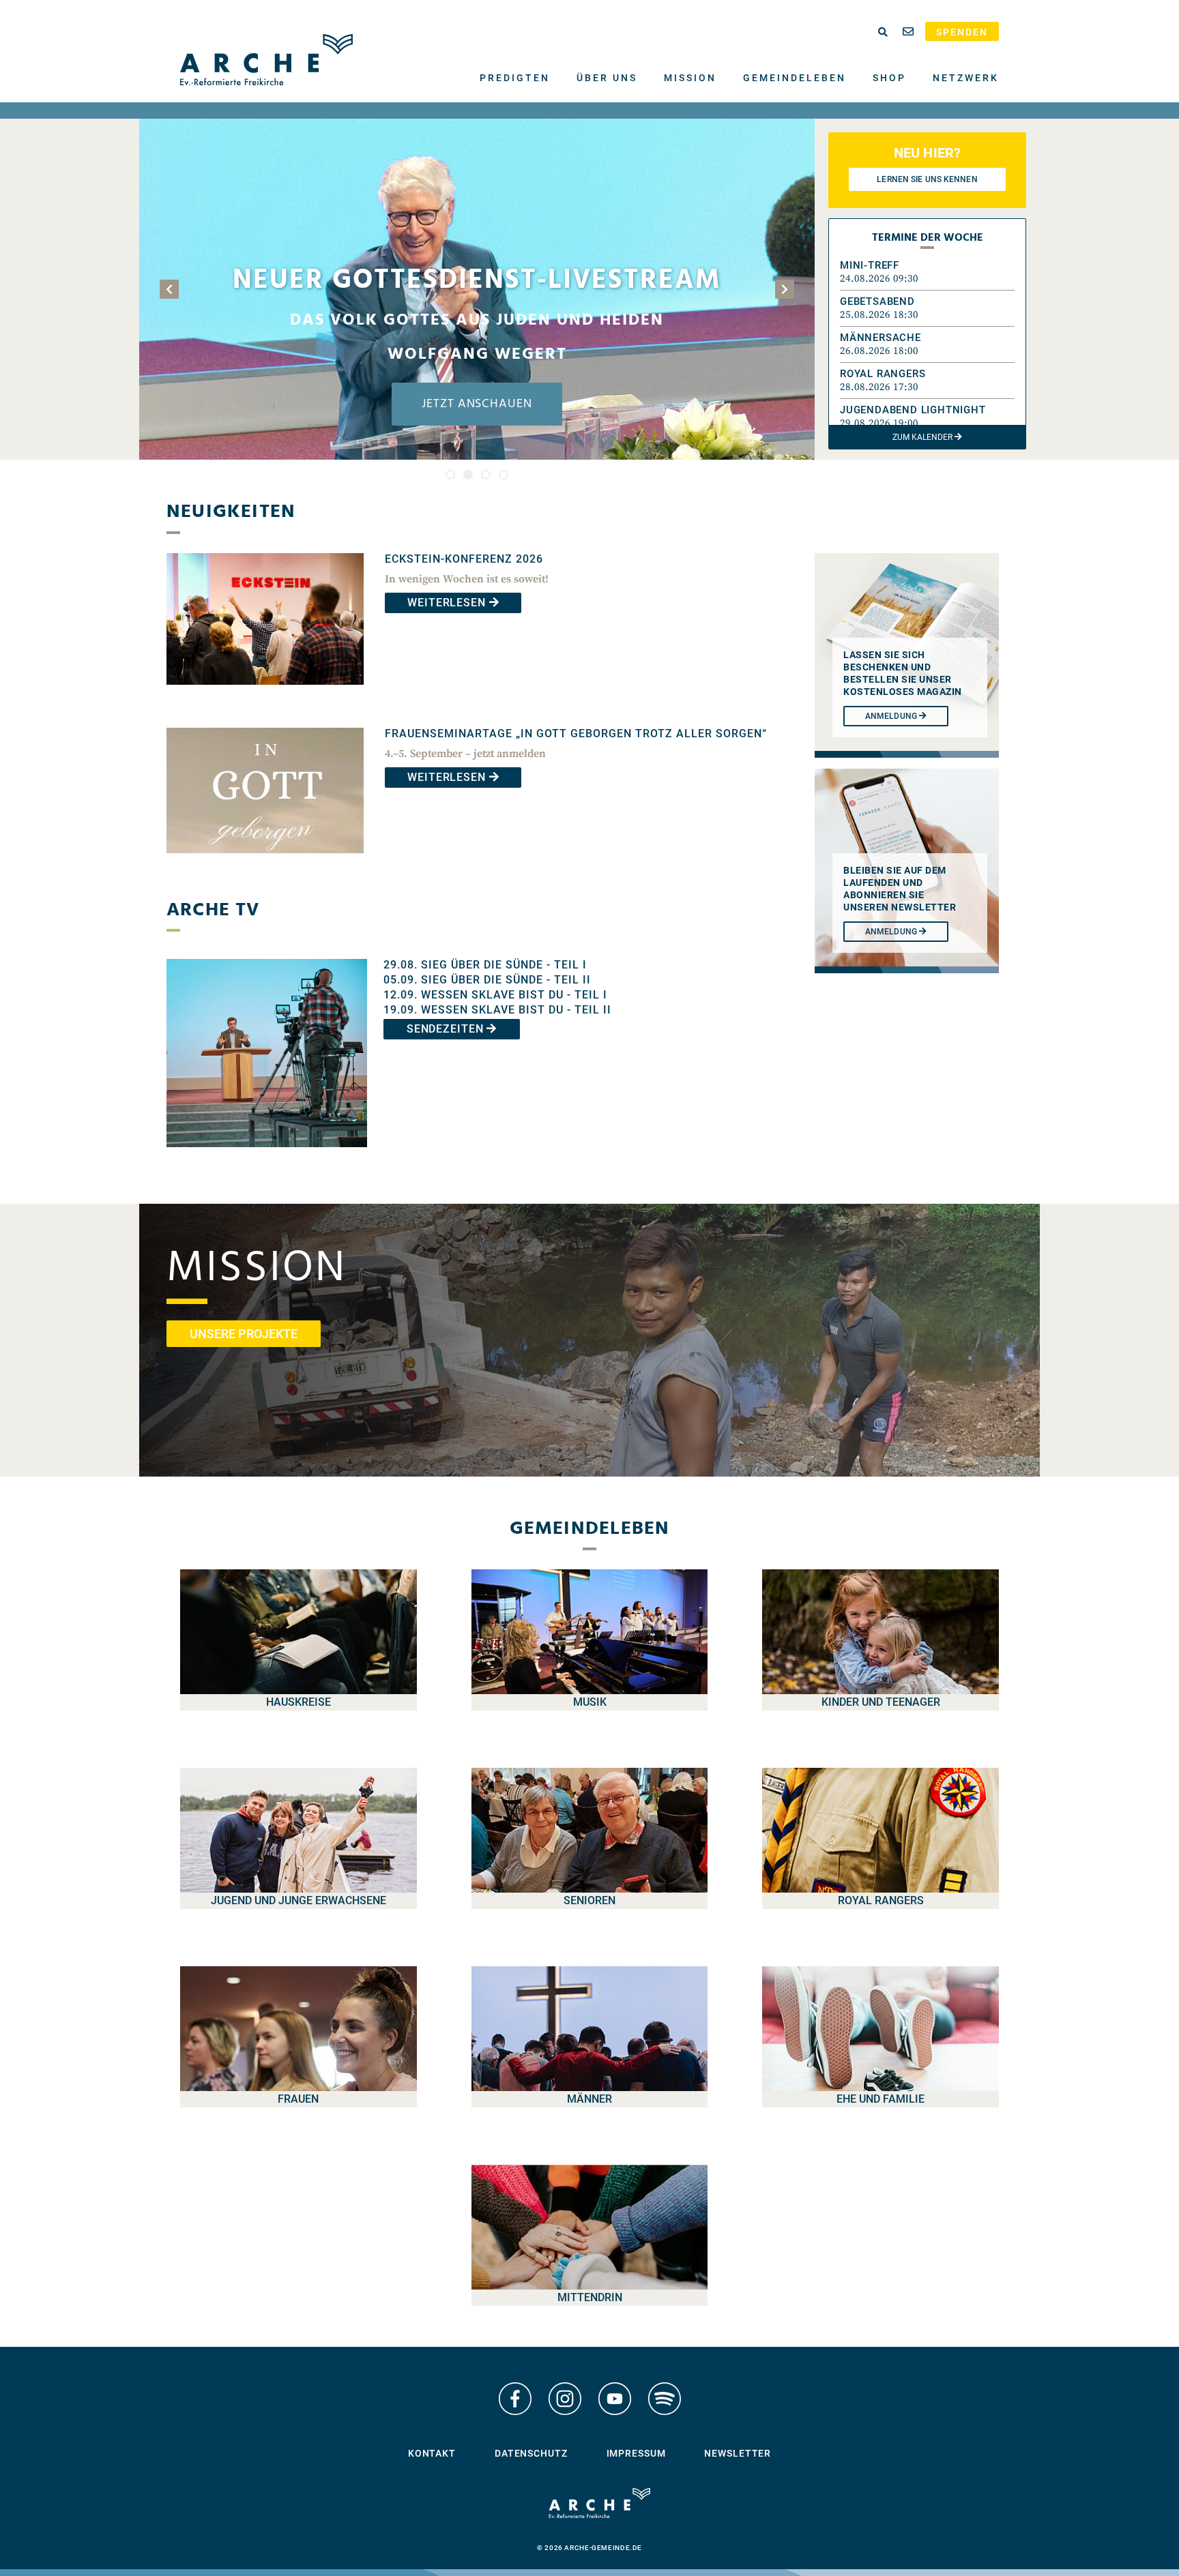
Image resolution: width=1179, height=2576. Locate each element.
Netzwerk (966, 78)
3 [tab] (486, 475)
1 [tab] (450, 475)
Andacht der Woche (477, 315)
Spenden (962, 32)
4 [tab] (504, 475)
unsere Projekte (244, 1334)
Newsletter (738, 2453)
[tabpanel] (477, 289)
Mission (690, 78)
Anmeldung (892, 932)
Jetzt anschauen (477, 404)
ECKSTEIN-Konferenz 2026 (464, 559)
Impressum (636, 2453)
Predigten (515, 78)
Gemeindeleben (795, 78)
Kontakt (432, 2453)
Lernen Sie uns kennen (927, 179)
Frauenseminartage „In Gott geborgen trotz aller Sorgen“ (576, 734)
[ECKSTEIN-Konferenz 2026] (265, 695)
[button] (927, 272)
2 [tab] (468, 475)
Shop (889, 78)
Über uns (607, 78)
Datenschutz (531, 2453)
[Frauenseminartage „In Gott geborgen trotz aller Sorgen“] (265, 863)
